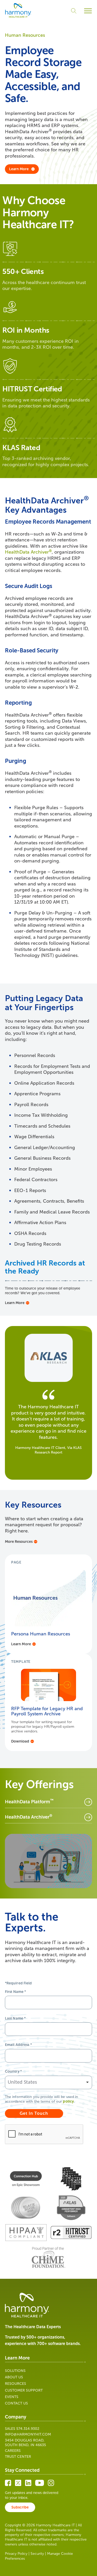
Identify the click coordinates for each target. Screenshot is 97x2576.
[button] (88, 11)
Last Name (15, 2018)
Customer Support (24, 2390)
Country (13, 2071)
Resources (16, 2384)
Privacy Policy (16, 2554)
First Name (16, 1992)
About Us (14, 2377)
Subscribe (20, 2507)
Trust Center (18, 2457)
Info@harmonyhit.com (28, 2434)
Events (12, 2397)
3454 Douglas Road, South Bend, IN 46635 (25, 2443)
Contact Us (16, 2403)
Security (37, 2554)
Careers (13, 2451)
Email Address (18, 2045)
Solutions (15, 2371)
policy (68, 2101)
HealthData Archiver (28, 552)
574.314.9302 (28, 2429)
